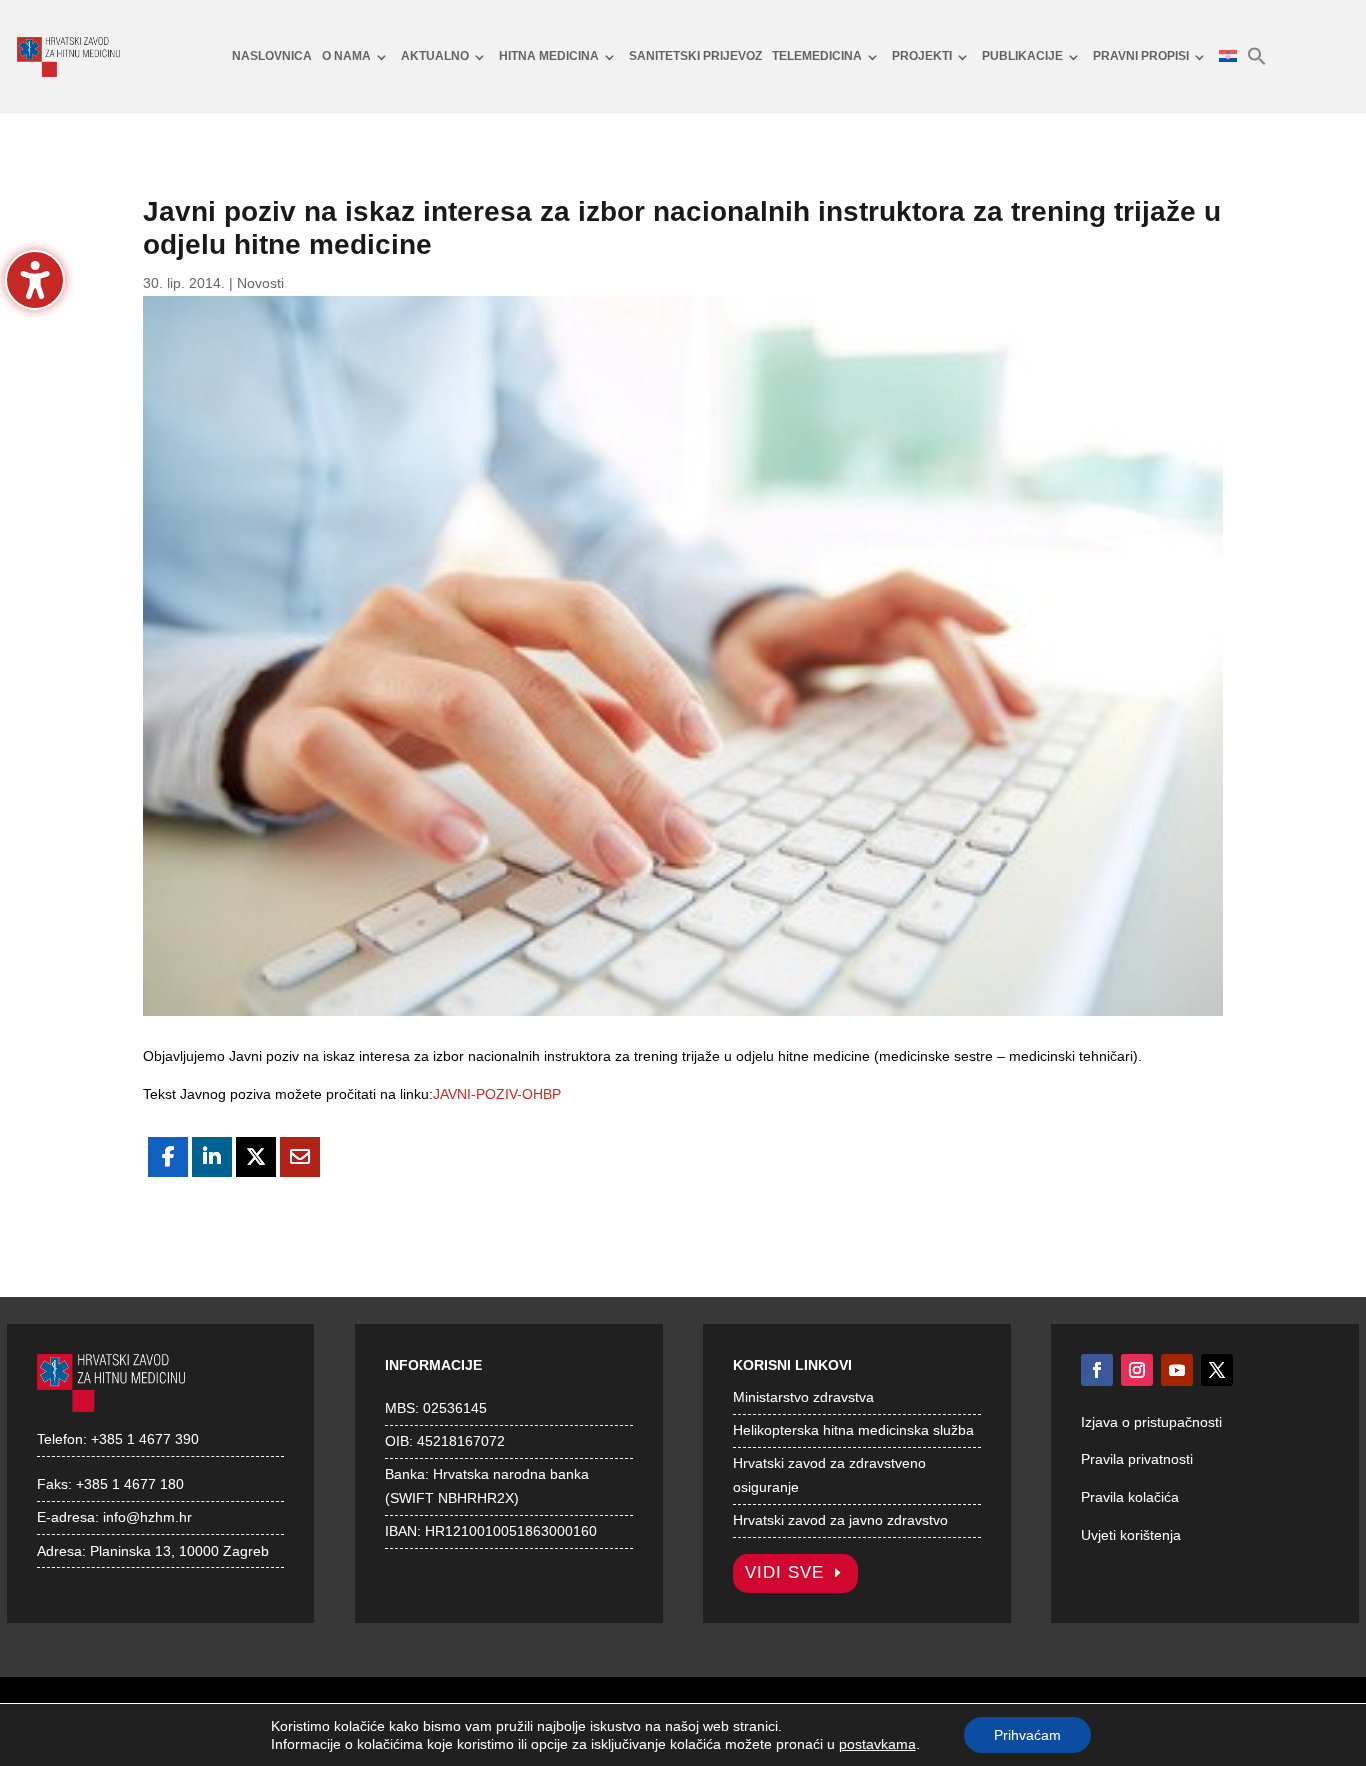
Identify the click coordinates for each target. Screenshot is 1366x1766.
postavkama (877, 1744)
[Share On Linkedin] (212, 1157)
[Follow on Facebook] (1097, 1370)
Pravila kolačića (1130, 1497)
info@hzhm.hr (147, 1517)
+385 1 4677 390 (145, 1439)
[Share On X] (256, 1157)
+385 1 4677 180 (130, 1484)
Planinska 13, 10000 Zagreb (179, 1551)
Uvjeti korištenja (1131, 1535)
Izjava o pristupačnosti (1151, 1422)
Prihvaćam (1027, 1735)
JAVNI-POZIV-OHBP (497, 1094)
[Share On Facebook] (168, 1157)
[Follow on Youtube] (1177, 1370)
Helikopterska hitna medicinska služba (853, 1430)
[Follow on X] (1217, 1370)
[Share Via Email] (300, 1157)
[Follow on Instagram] (1137, 1370)
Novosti (260, 283)
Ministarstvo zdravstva (803, 1397)
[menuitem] (272, 57)
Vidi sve (784, 1572)
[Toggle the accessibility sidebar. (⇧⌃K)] (35, 280)
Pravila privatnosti (1137, 1459)
